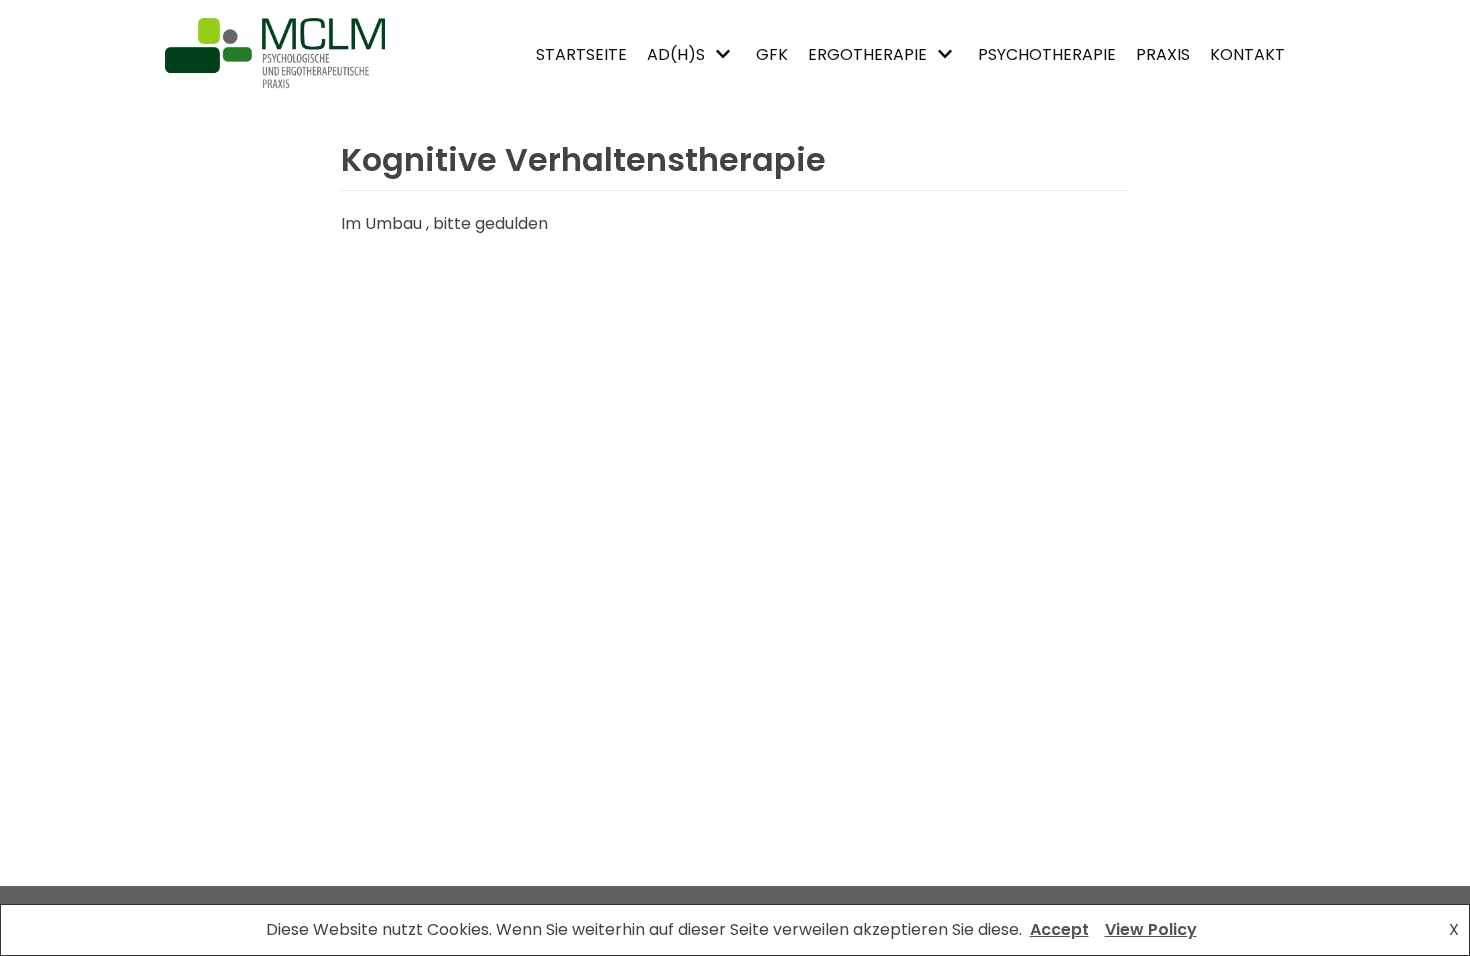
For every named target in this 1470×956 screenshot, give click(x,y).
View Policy (1151, 929)
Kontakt (1247, 54)
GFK (772, 54)
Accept (1059, 929)
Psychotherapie (1047, 54)
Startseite (581, 54)
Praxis (1163, 54)
